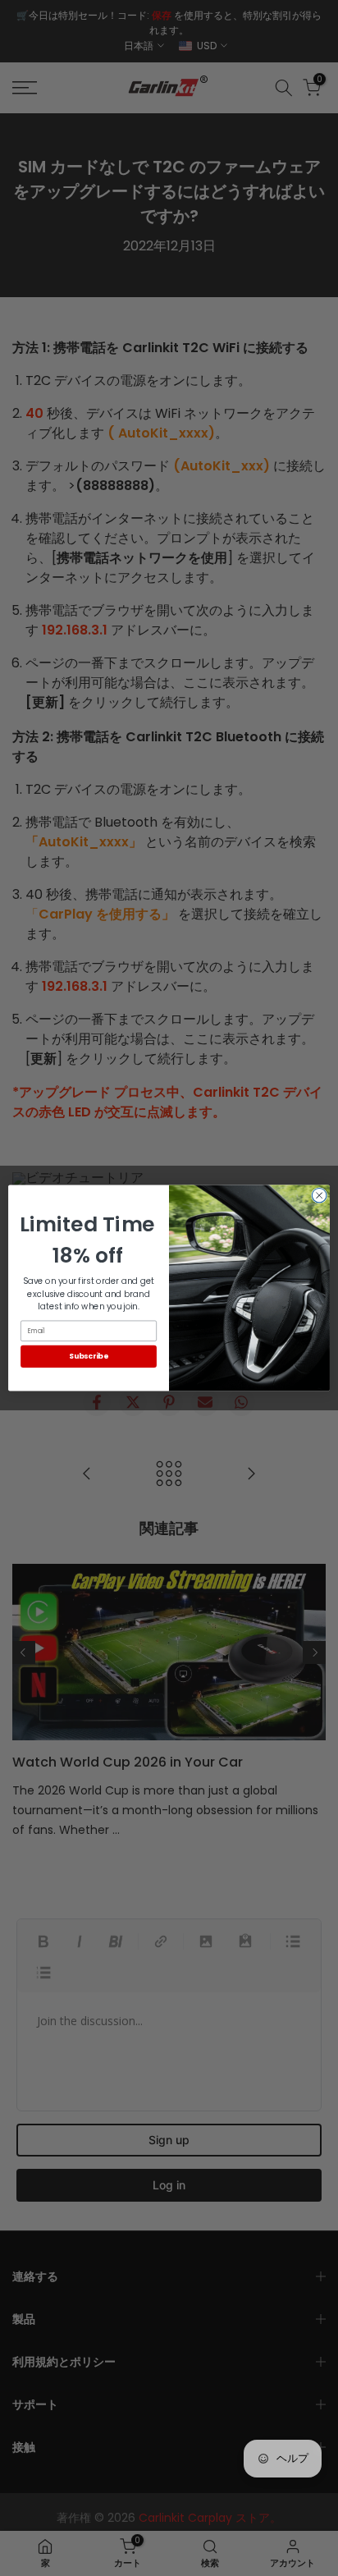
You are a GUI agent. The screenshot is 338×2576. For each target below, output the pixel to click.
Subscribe (89, 1357)
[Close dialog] (319, 1195)
